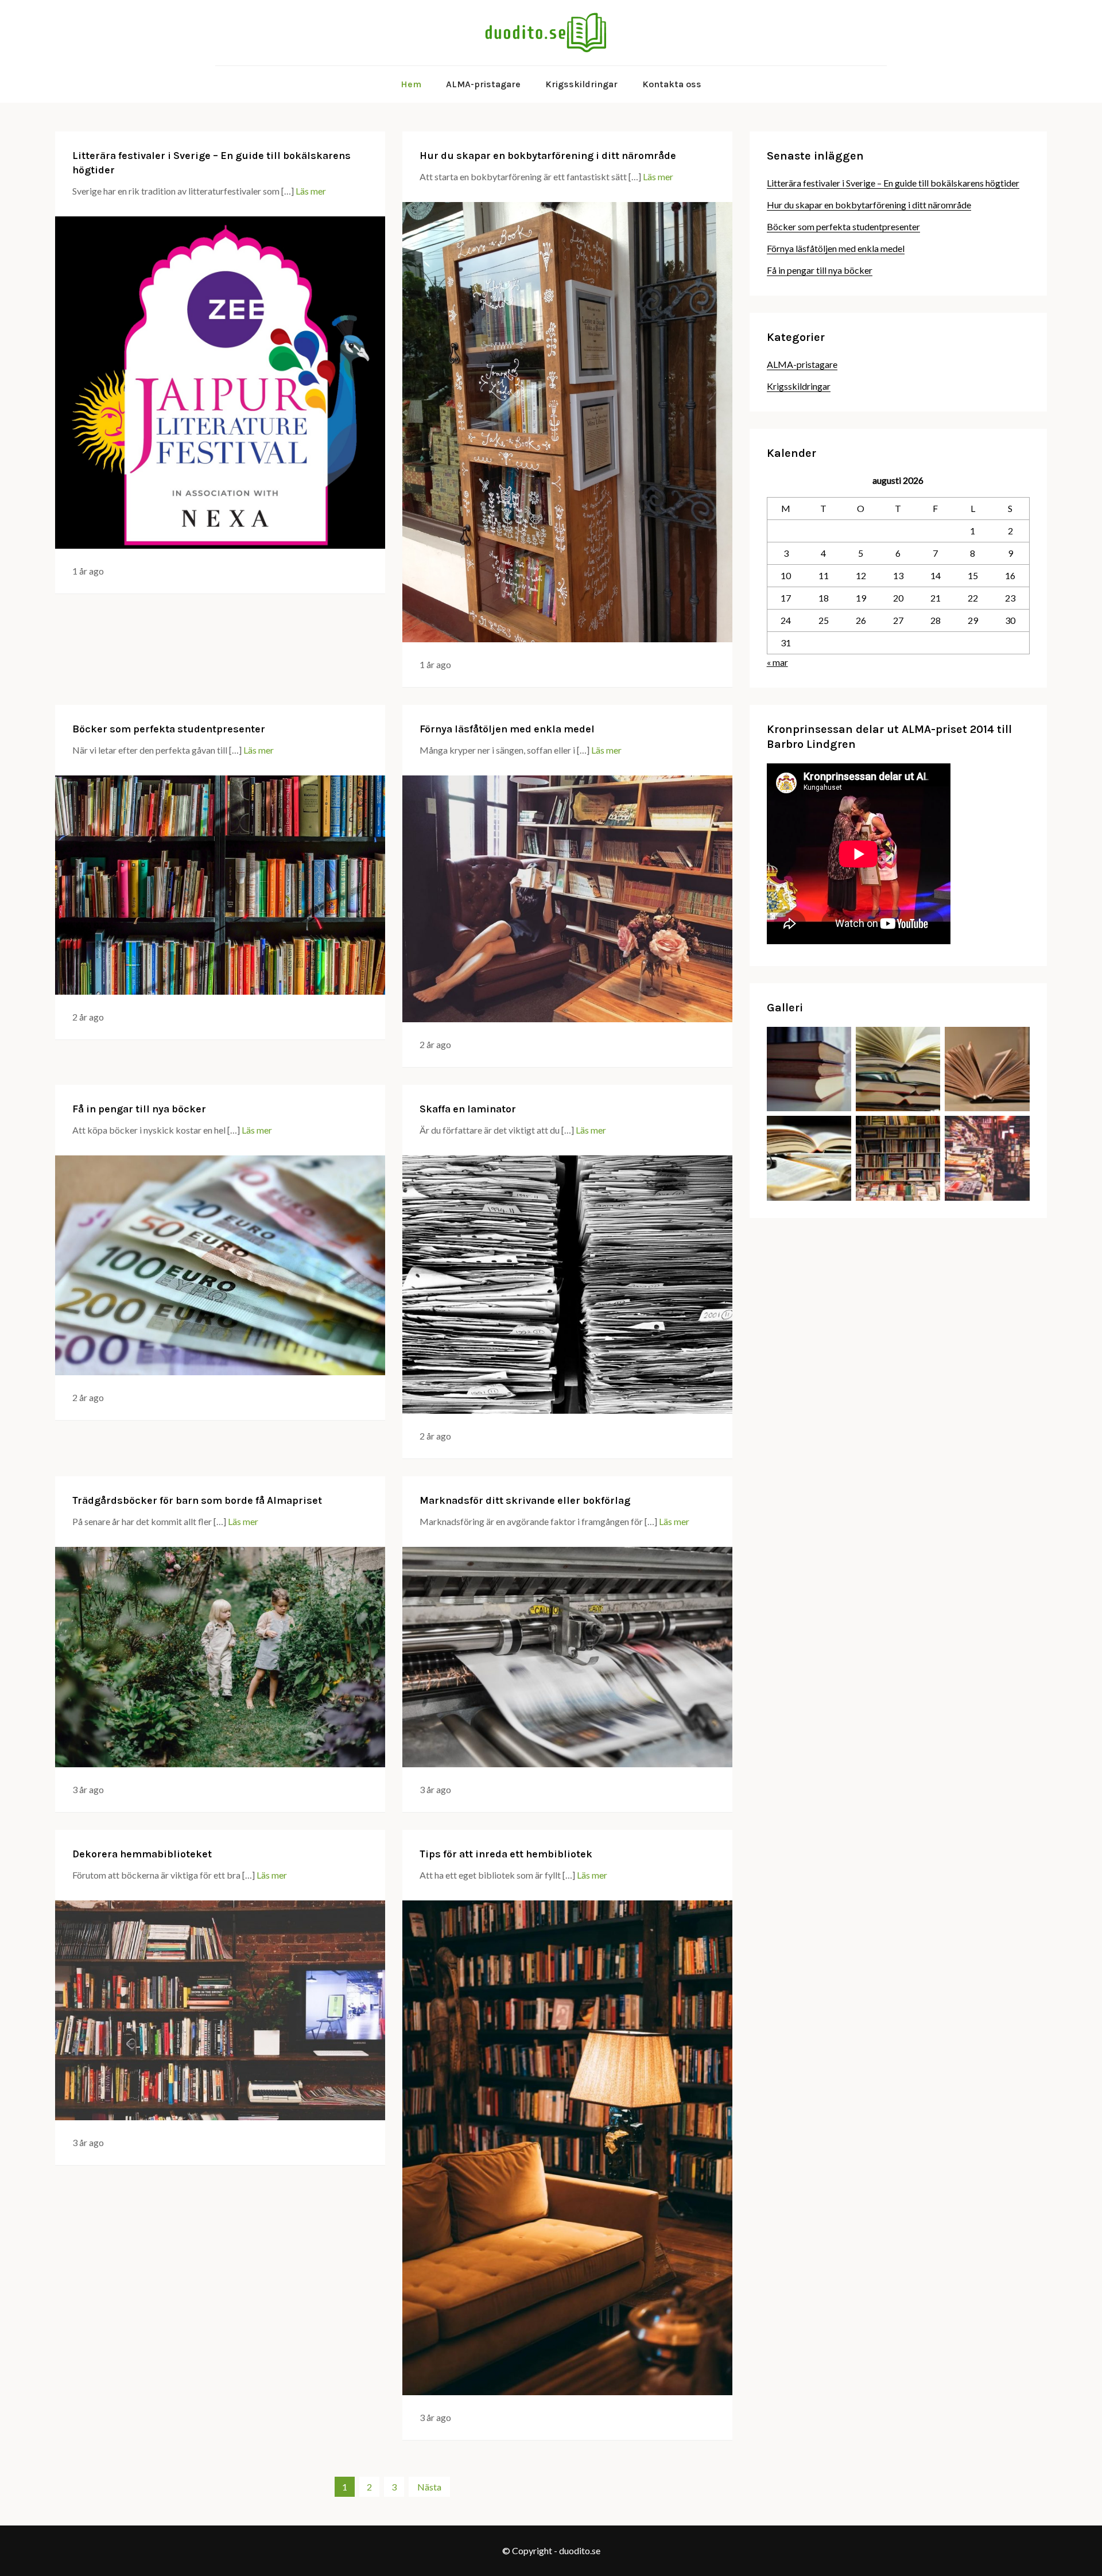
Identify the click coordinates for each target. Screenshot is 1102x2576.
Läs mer (311, 191)
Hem (411, 84)
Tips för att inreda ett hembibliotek (506, 1854)
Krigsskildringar (581, 84)
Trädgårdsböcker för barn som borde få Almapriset (197, 1500)
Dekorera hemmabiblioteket (142, 1854)
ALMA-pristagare (483, 84)
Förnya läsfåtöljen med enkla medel (507, 729)
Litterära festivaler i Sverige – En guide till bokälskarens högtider (893, 183)
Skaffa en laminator (468, 1109)
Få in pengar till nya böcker (139, 1109)
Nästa (429, 2487)
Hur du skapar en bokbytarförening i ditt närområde (548, 156)
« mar (777, 662)
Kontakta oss (672, 84)
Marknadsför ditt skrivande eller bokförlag (525, 1500)
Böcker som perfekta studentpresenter (169, 729)
